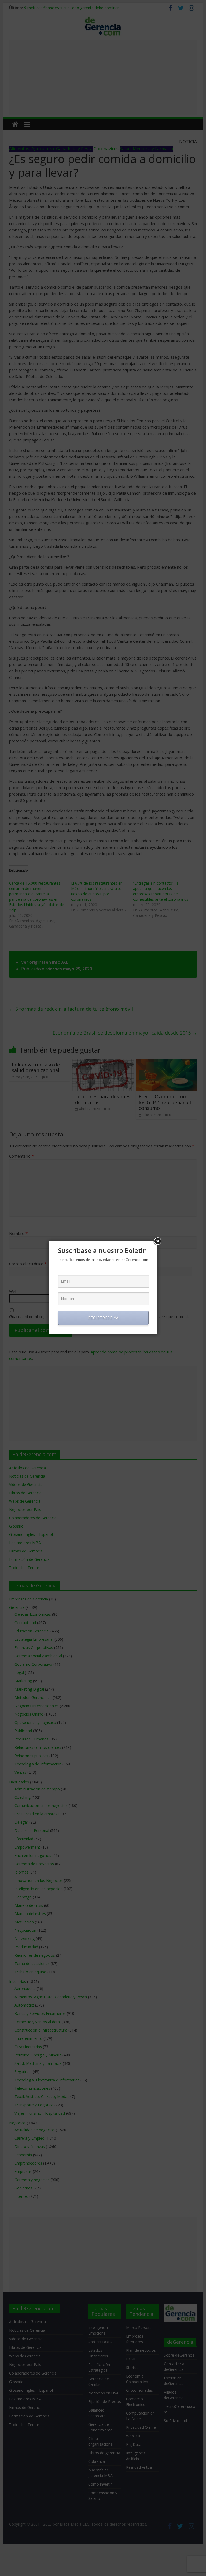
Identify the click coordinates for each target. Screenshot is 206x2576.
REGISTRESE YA (103, 1318)
